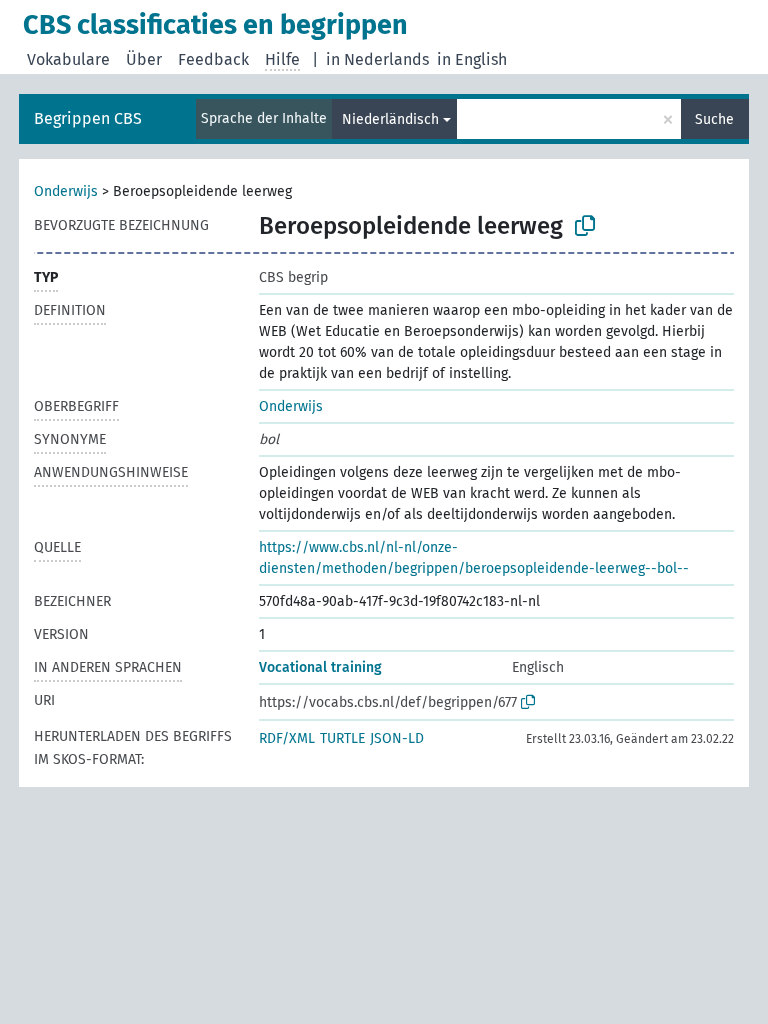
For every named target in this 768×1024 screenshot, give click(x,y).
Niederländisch (390, 119)
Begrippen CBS (88, 118)
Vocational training (320, 667)
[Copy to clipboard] (585, 226)
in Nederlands (377, 59)
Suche (714, 119)
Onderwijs (66, 191)
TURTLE (342, 738)
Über (144, 59)
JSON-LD (397, 738)
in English (472, 59)
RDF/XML (287, 738)
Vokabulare (68, 59)
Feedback (213, 59)
